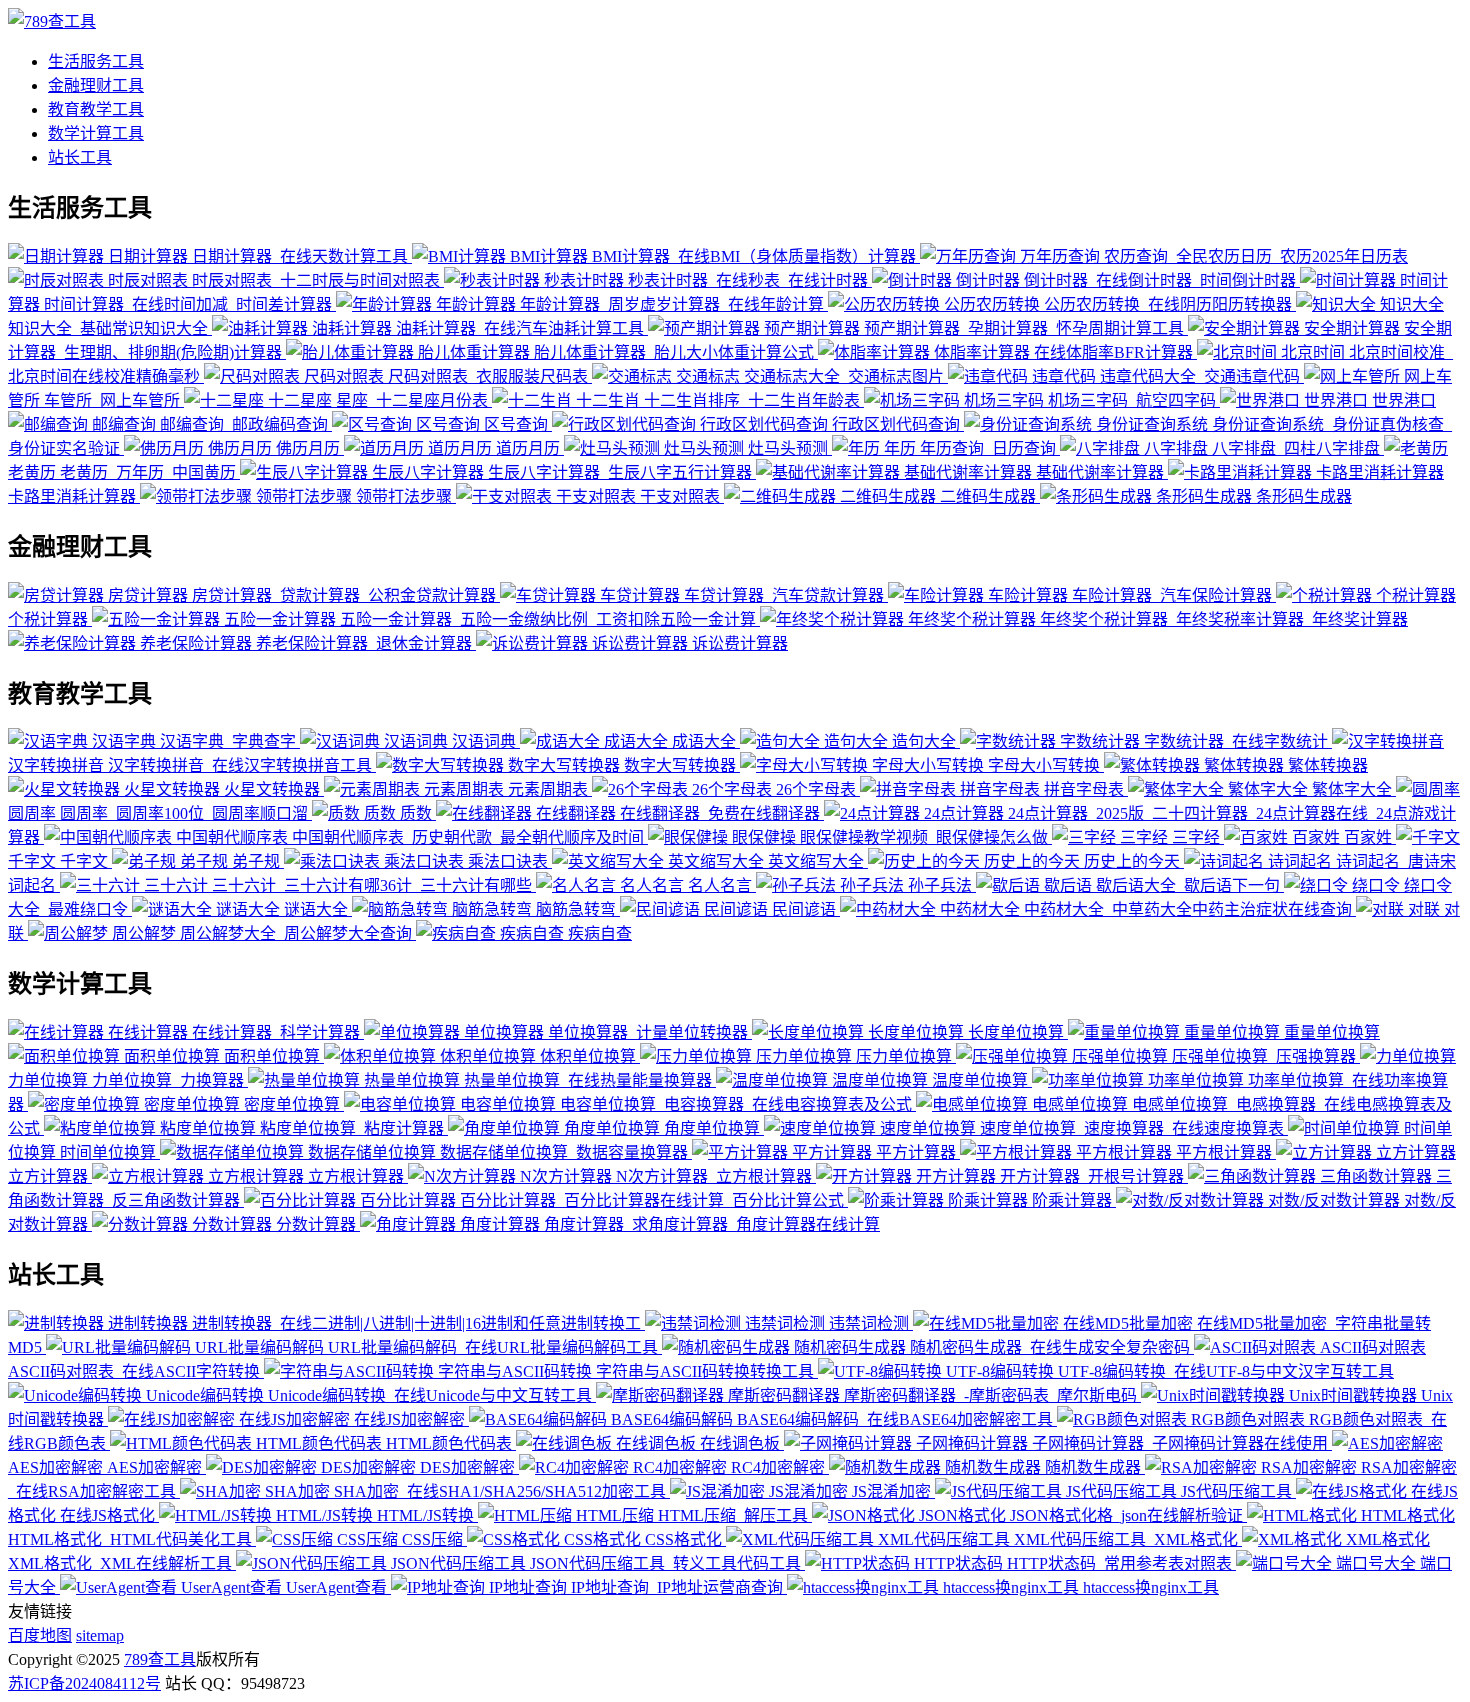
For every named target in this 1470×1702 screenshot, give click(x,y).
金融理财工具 (96, 85)
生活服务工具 (96, 61)
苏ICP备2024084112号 (84, 1683)
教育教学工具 (96, 109)
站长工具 (80, 157)
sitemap (100, 1635)
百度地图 (40, 1635)
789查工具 (160, 1659)
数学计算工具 (96, 133)
